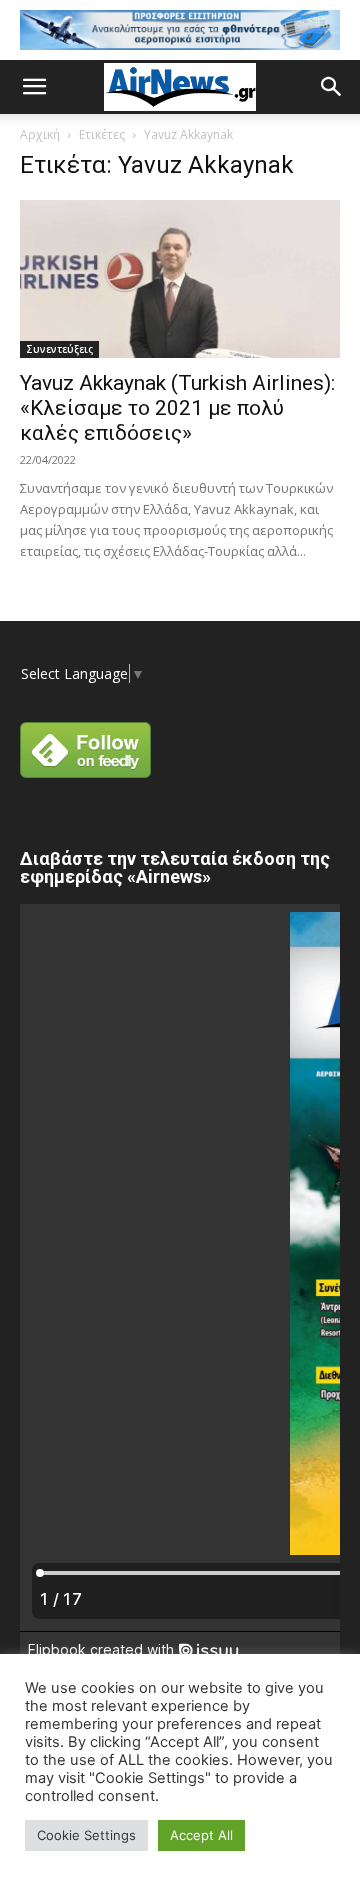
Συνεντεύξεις (59, 349)
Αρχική (40, 134)
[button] (34, 87)
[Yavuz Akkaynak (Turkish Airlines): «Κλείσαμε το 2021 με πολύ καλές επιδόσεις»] (180, 279)
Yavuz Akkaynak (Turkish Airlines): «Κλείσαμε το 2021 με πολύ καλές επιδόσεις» (177, 408)
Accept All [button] (201, 1835)
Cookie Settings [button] (86, 1835)
